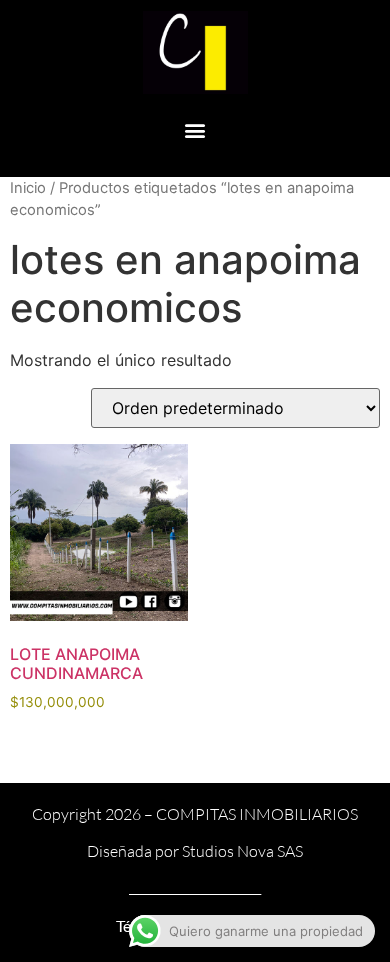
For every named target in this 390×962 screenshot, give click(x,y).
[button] (195, 130)
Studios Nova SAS (242, 851)
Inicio (28, 188)
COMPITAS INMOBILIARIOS (257, 814)
